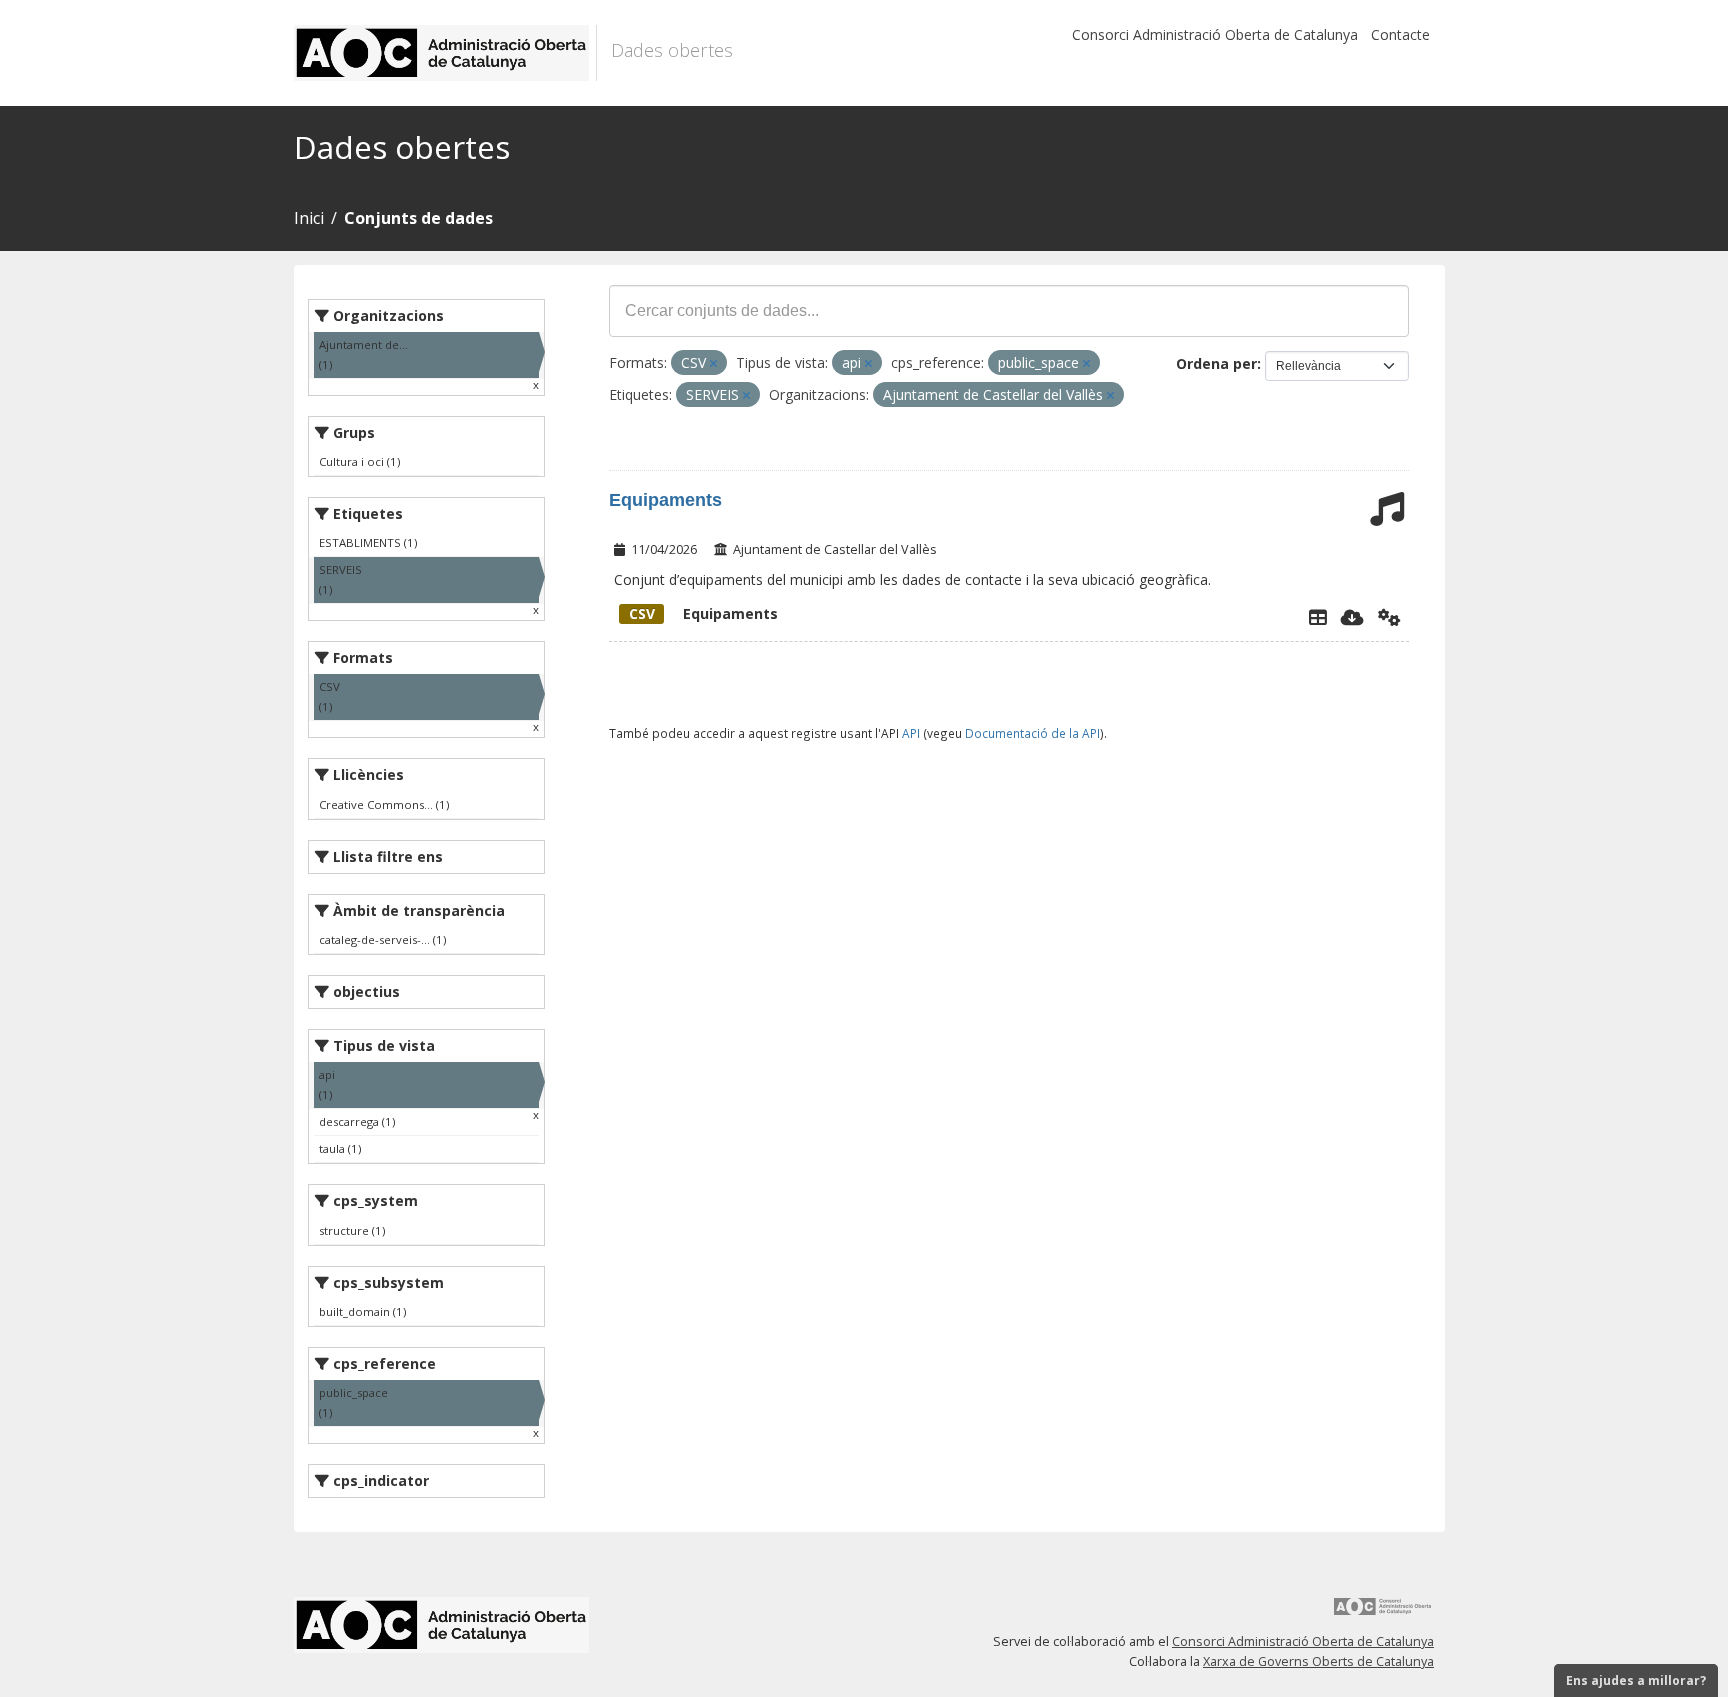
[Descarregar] (1352, 617)
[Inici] (445, 53)
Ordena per (1216, 363)
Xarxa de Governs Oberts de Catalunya (1318, 1661)
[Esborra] (713, 363)
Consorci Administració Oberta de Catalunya (1215, 34)
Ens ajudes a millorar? (1636, 1680)
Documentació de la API (1032, 733)
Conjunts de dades (418, 218)
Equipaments (665, 500)
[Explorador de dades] (1318, 617)
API (911, 733)
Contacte (1400, 34)
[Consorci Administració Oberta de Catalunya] (1383, 1613)
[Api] (1389, 617)
